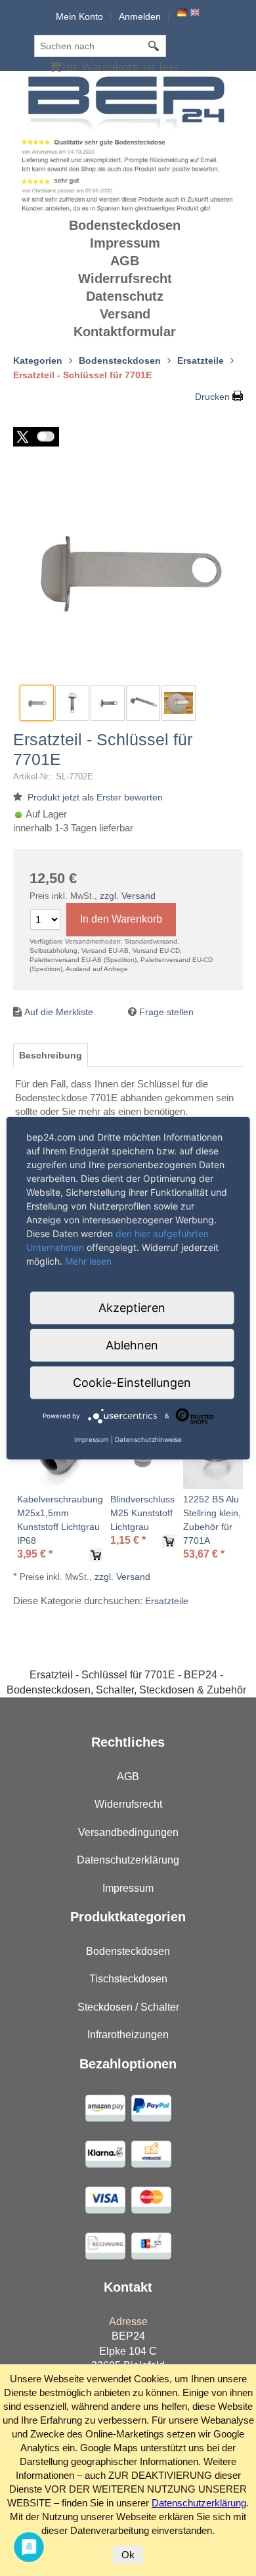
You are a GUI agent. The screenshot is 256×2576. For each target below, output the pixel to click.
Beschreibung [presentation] (51, 1055)
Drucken (212, 397)
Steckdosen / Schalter (128, 2007)
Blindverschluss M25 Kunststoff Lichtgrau (142, 1513)
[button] (36, 437)
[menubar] (128, 279)
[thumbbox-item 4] (143, 703)
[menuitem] (128, 226)
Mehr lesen (88, 1260)
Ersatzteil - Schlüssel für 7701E (103, 749)
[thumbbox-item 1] (37, 703)
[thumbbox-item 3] (108, 703)
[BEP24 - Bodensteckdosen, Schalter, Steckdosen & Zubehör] (128, 102)
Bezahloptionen (128, 2064)
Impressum (125, 243)
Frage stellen (166, 1012)
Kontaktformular (125, 332)
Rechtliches (128, 1742)
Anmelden (140, 16)
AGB (125, 261)
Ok (128, 2555)
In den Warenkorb (121, 919)
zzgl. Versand (128, 896)
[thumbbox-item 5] (179, 703)
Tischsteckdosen (128, 1979)
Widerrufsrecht (125, 278)
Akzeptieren (132, 1307)
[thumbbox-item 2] (72, 703)
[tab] (51, 1055)
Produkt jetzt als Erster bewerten (95, 797)
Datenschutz (125, 296)
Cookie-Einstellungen (132, 1382)
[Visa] (105, 2107)
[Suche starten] (154, 46)
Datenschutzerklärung (128, 1860)
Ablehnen (132, 1344)
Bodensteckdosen (125, 225)
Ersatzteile (167, 1601)
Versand (125, 314)
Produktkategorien (128, 1917)
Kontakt (128, 2287)
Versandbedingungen (128, 1832)
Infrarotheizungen (128, 2035)
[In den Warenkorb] (96, 1555)
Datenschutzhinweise (148, 1439)
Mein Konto (79, 16)
